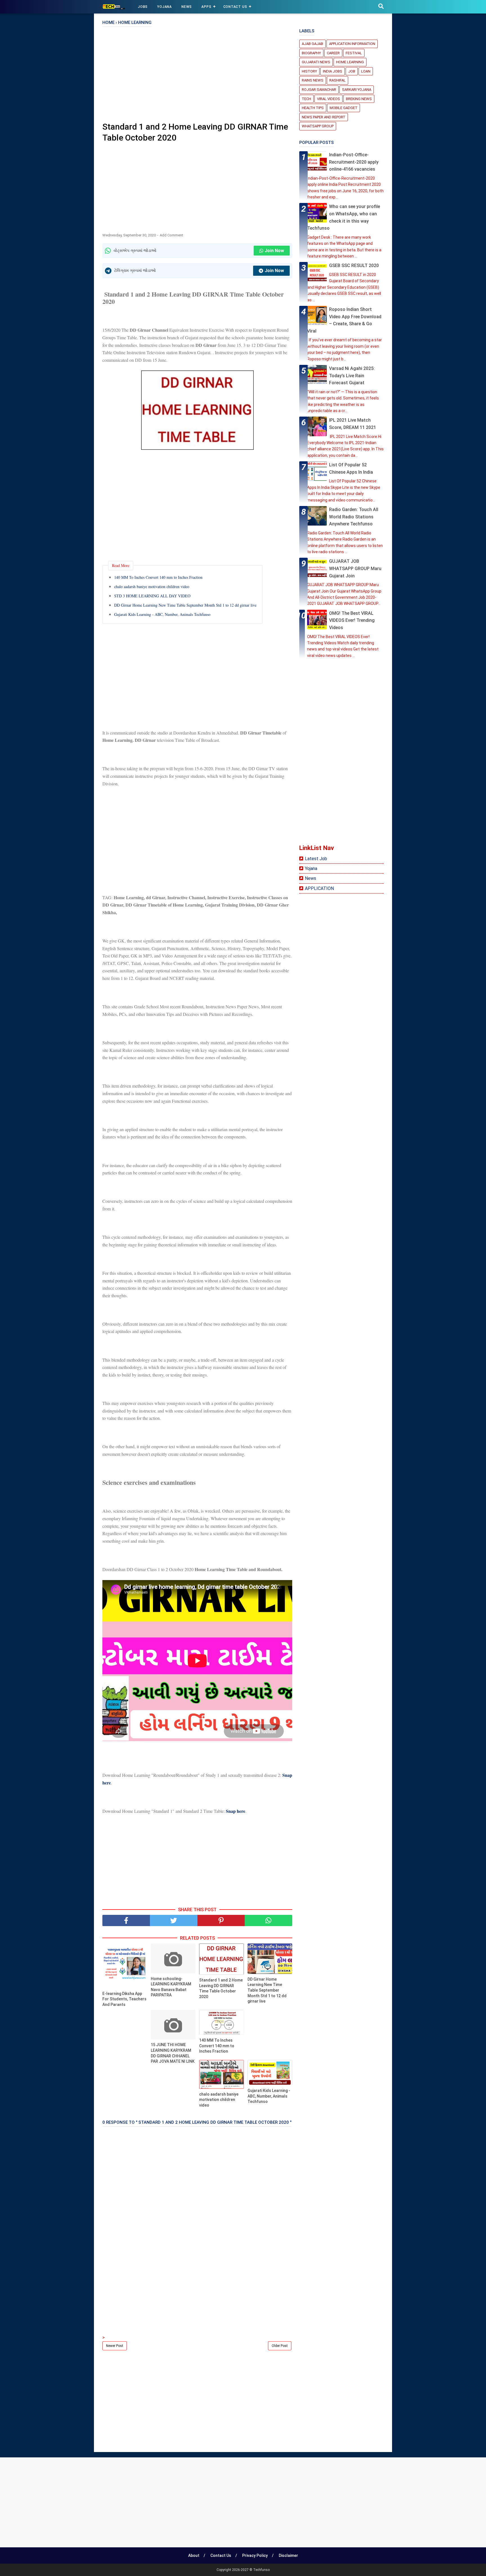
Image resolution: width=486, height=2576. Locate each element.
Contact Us (235, 7)
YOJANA (165, 7)
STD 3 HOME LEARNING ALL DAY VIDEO (152, 596)
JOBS (143, 7)
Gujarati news (316, 62)
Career (333, 53)
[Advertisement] (197, 76)
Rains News (313, 80)
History (309, 71)
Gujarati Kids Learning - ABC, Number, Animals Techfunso (162, 614)
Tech (306, 99)
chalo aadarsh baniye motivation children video (152, 587)
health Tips (313, 108)
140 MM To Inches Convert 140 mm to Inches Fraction (158, 577)
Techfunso (261, 2570)
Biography (311, 53)
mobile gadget (344, 108)
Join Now (274, 251)
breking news (359, 99)
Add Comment (171, 235)
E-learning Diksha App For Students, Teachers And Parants (124, 1999)
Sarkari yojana (357, 90)
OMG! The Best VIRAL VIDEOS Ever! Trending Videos (352, 620)
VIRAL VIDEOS (328, 99)
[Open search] (381, 6)
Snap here (235, 1811)
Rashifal (337, 80)
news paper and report (324, 117)
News (310, 878)
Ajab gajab (312, 44)
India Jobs (333, 71)
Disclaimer (288, 2555)
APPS (206, 7)
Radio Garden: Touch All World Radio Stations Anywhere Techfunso (354, 517)
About (194, 2555)
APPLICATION (319, 888)
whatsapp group (318, 126)
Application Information (352, 44)
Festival (354, 53)
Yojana (311, 868)
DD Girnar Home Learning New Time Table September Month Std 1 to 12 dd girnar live (185, 605)
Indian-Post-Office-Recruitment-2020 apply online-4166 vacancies (354, 162)
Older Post (280, 2346)
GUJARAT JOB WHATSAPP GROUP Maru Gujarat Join (355, 568)
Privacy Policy (255, 2555)
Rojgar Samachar (319, 90)
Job (352, 71)
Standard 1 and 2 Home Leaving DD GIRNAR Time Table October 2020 (221, 1988)
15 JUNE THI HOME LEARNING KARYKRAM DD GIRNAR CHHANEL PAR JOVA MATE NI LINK (173, 2053)
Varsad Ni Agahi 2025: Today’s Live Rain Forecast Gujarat (352, 376)
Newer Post (115, 2346)
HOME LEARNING (350, 62)
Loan (366, 71)
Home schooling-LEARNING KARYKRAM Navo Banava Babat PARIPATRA (171, 1987)
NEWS (187, 7)
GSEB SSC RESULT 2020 (354, 265)
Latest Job (316, 859)
